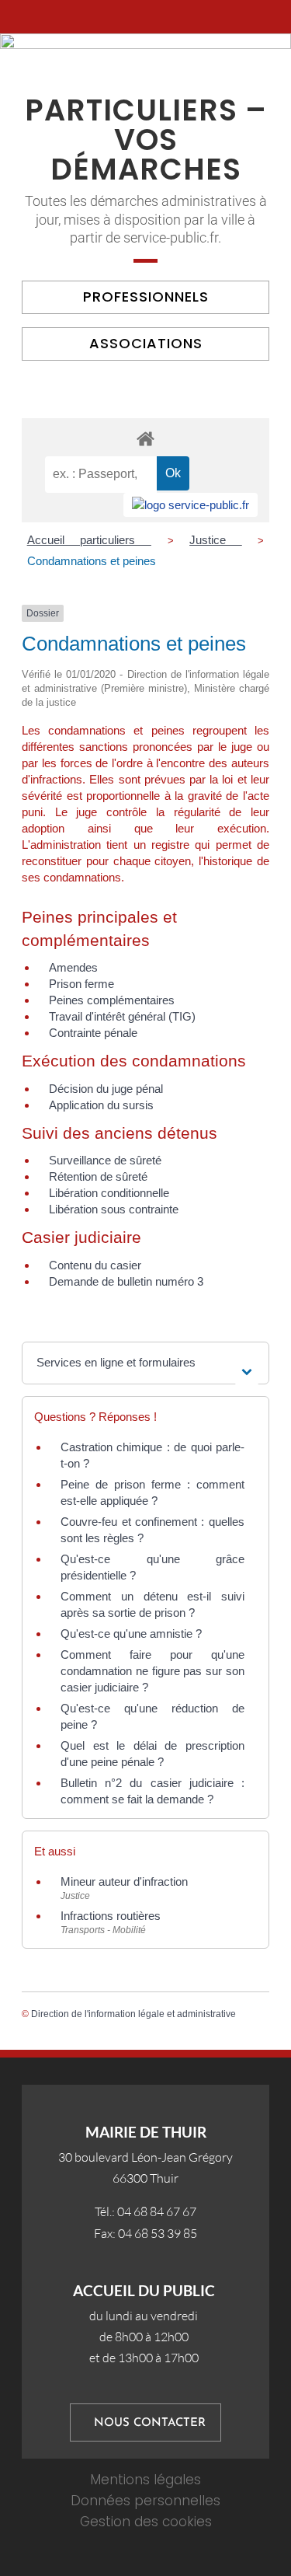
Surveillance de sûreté (105, 1160)
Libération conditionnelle (109, 1193)
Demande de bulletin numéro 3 (126, 1281)
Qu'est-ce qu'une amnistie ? (131, 1634)
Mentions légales (145, 2480)
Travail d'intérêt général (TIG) (122, 1016)
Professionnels (146, 297)
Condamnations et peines (92, 561)
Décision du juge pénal (106, 1089)
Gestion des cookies (146, 2522)
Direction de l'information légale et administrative (133, 2014)
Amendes (73, 967)
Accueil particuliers (89, 540)
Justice (216, 540)
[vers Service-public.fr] (191, 505)
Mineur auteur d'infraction (124, 1881)
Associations (146, 343)
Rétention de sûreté (98, 1176)
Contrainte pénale (93, 1033)
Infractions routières (111, 1916)
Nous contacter (150, 2423)
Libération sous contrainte (114, 1209)
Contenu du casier (95, 1265)
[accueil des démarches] (145, 438)
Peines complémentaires (112, 1000)
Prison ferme (81, 984)
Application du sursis (101, 1105)
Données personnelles (145, 2501)
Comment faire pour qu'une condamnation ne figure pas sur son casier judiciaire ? (152, 1671)
